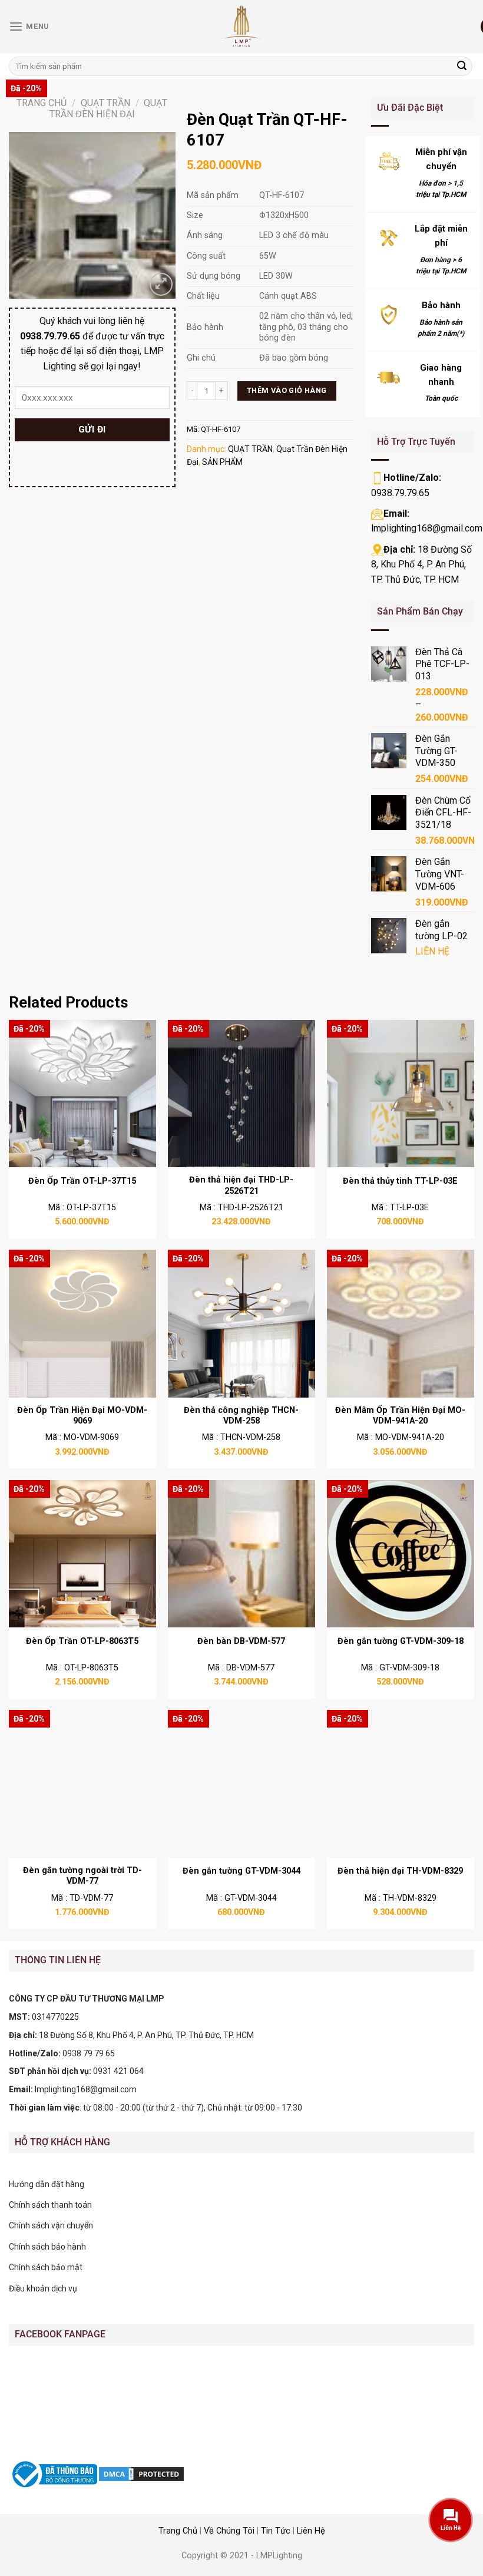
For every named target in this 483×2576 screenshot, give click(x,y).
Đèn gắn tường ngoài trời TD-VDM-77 (82, 1876)
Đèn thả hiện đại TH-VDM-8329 (400, 1871)
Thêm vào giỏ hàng (287, 390)
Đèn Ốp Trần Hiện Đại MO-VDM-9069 (82, 1416)
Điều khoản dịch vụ (43, 2288)
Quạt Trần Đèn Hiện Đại (109, 108)
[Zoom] (161, 284)
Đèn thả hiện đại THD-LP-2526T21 (241, 1185)
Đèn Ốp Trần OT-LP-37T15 (82, 1181)
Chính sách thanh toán (50, 2205)
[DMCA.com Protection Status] (141, 2473)
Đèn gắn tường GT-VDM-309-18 (401, 1641)
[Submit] (462, 67)
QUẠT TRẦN (105, 103)
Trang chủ (42, 103)
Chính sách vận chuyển (51, 2225)
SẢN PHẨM (222, 462)
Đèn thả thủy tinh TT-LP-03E (400, 1181)
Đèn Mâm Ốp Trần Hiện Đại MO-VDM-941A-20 (400, 1416)
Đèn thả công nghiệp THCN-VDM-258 (241, 1416)
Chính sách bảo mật (46, 2267)
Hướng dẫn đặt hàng (47, 2184)
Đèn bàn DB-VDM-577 (241, 1641)
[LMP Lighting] (241, 27)
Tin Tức (276, 2531)
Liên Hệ (311, 2531)
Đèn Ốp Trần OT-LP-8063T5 (82, 1641)
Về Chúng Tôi (229, 2531)
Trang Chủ (178, 2531)
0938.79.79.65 (400, 493)
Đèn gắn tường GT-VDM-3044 (241, 1871)
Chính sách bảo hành (47, 2247)
